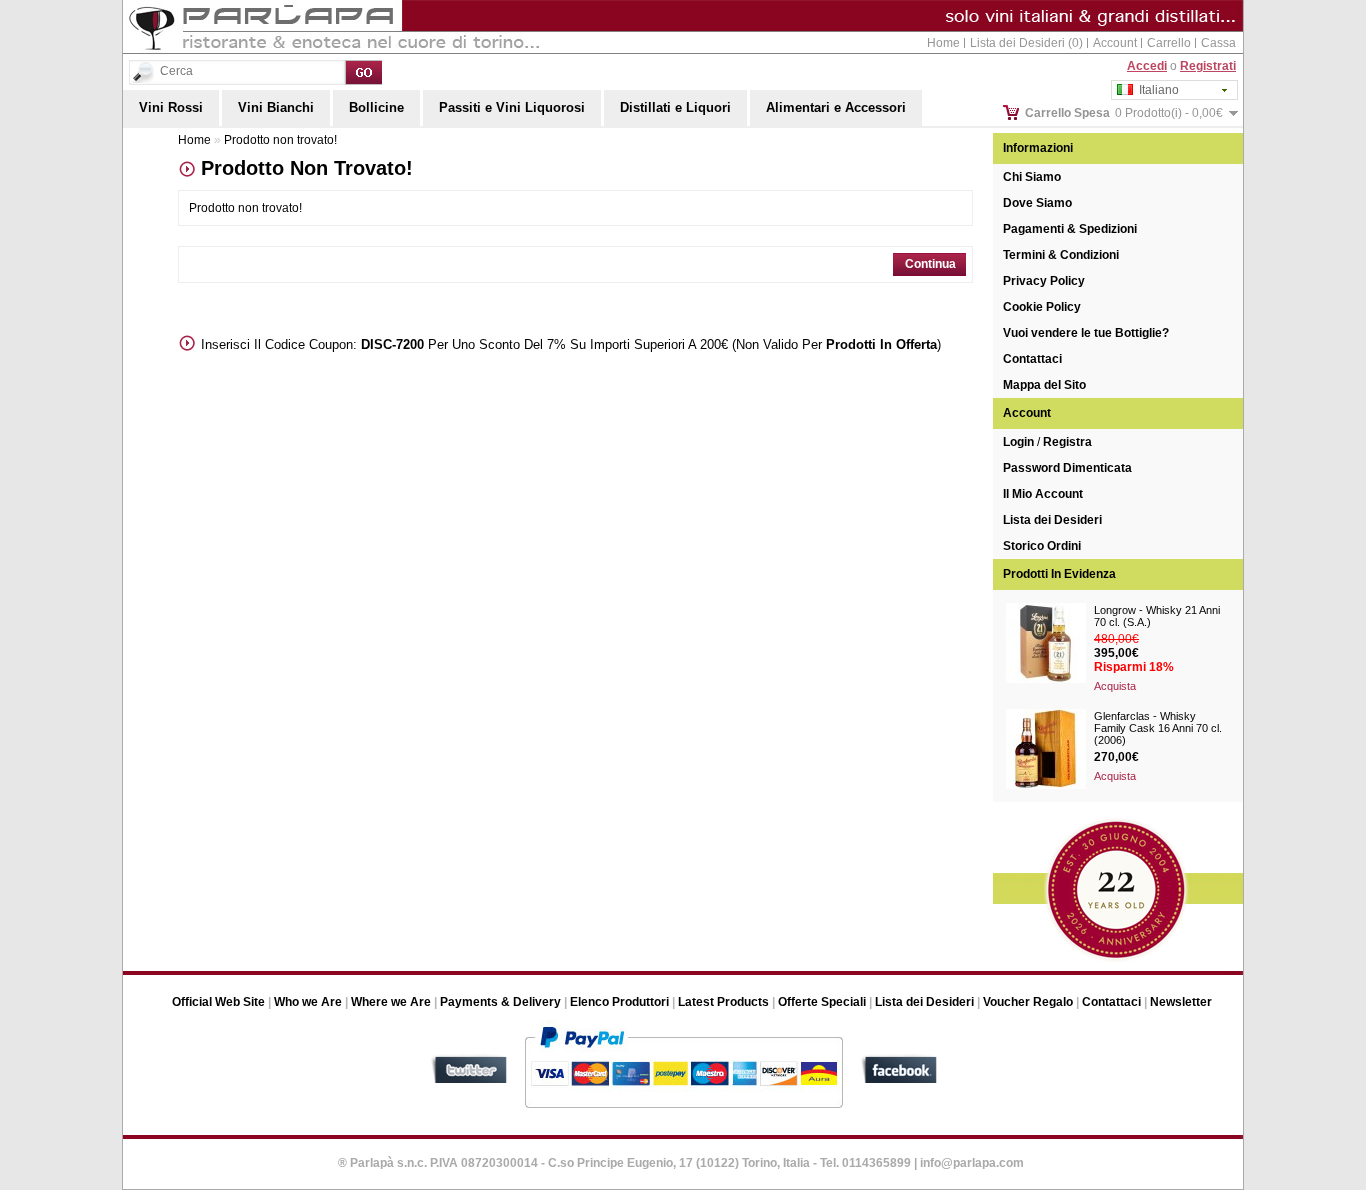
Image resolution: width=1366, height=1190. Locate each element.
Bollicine (376, 107)
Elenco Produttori (619, 1002)
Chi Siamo (1032, 177)
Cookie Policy (1042, 307)
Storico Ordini (1042, 546)
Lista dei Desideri (1052, 520)
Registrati (1208, 66)
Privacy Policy (1044, 281)
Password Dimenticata (1067, 468)
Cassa (1218, 43)
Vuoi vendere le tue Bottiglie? (1086, 333)
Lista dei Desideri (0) (1026, 43)
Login (1018, 442)
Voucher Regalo (1028, 1002)
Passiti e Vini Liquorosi (512, 107)
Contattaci (1032, 359)
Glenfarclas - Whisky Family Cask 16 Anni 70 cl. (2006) (1158, 728)
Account (1115, 43)
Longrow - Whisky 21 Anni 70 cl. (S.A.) (1157, 616)
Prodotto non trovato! (280, 140)
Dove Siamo (1037, 203)
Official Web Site (218, 1002)
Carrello (1169, 43)
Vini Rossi (171, 107)
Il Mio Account (1043, 494)
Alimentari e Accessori (836, 107)
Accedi (1147, 66)
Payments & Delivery (500, 1002)
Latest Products (723, 1002)
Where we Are (391, 1002)
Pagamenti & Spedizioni (1070, 229)
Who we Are (308, 1002)
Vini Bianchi (276, 107)
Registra (1067, 442)
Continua (930, 264)
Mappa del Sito (1044, 385)
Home (943, 43)
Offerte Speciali (822, 1002)
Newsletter (1181, 1002)
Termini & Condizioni (1061, 255)
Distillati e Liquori (675, 107)
